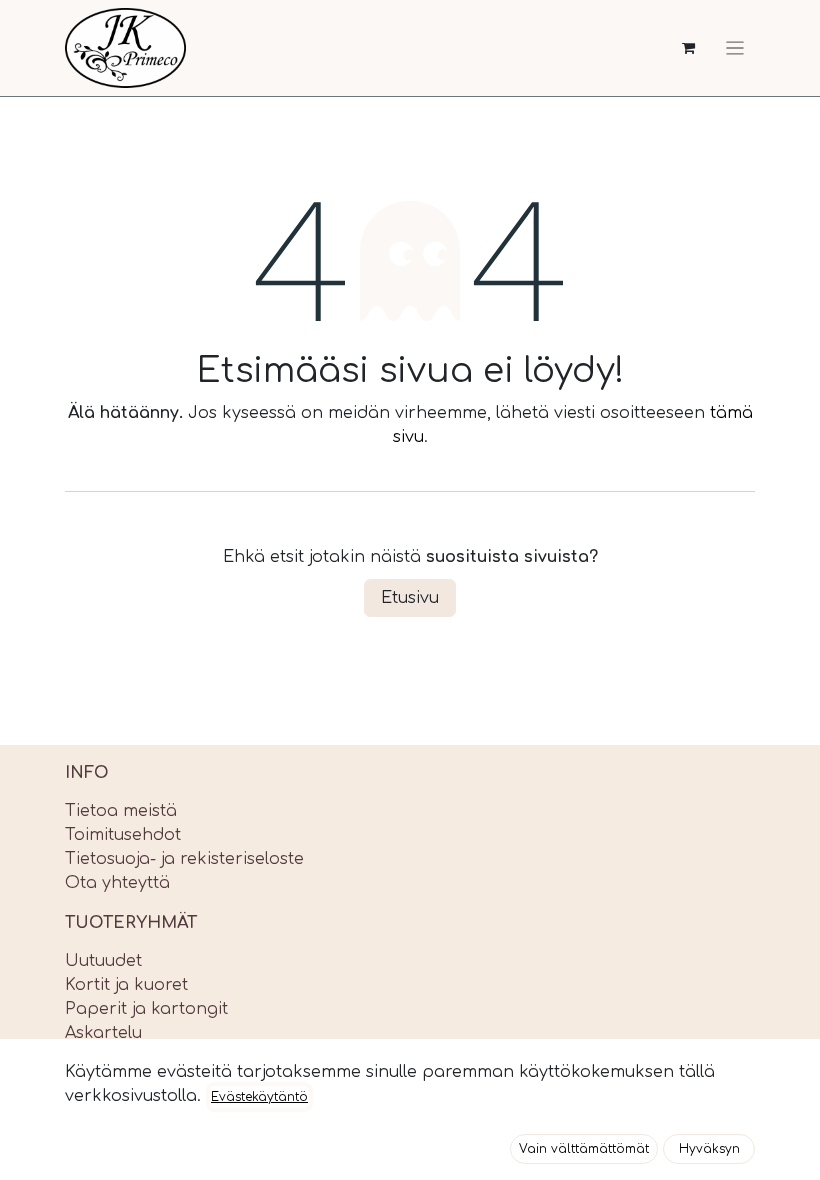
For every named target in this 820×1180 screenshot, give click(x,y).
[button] (584, 1149)
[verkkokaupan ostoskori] (688, 48)
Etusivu (410, 598)
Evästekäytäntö (259, 1097)
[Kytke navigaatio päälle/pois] (735, 48)
